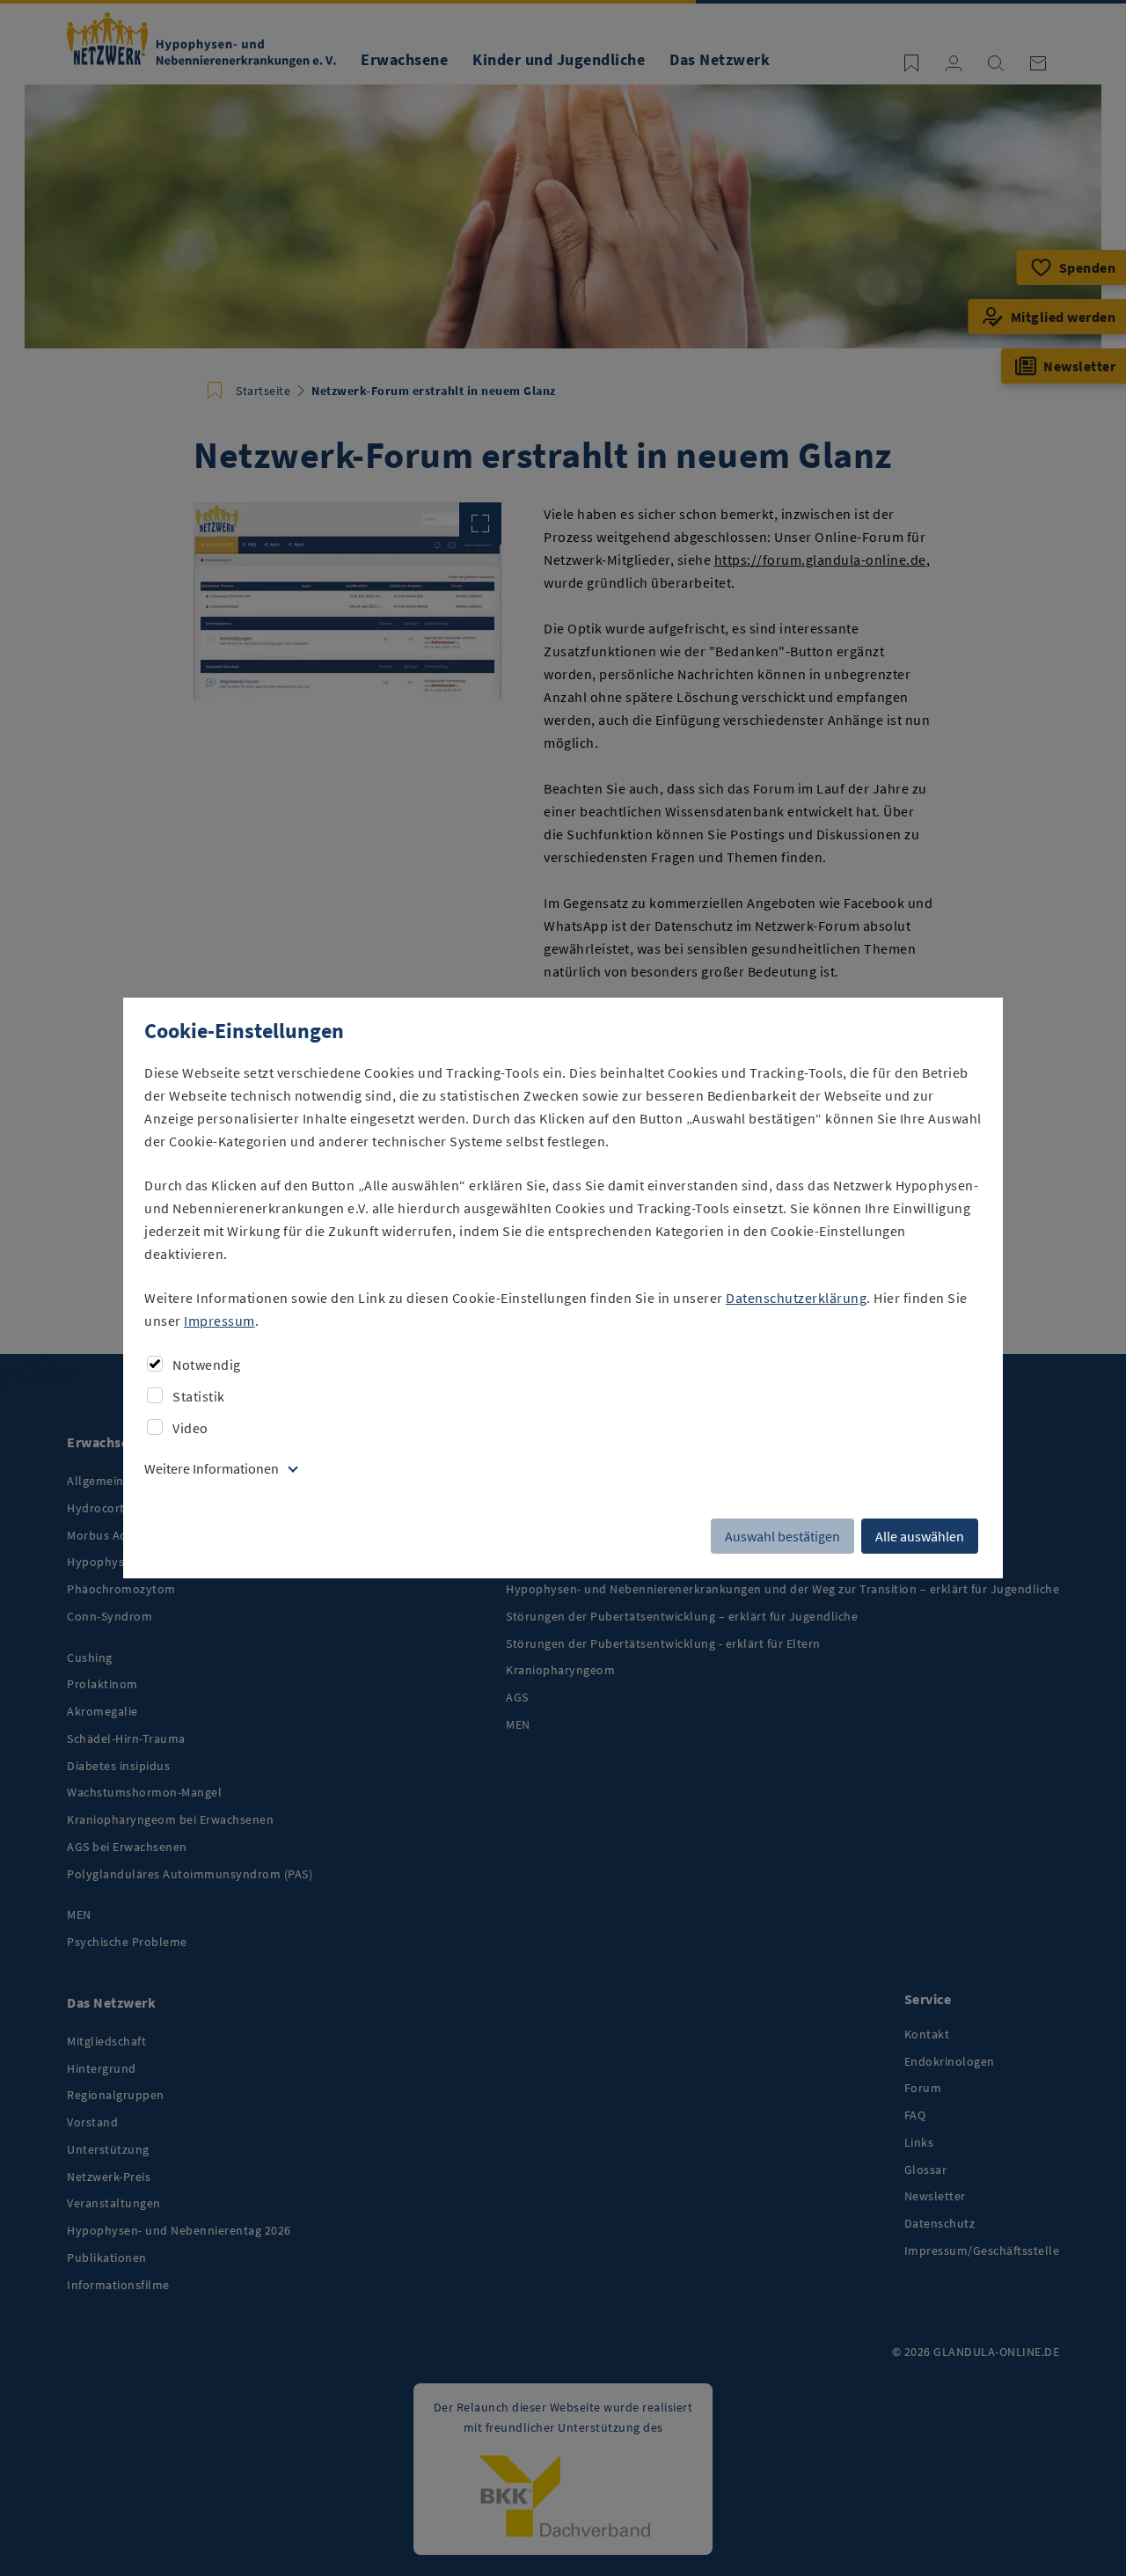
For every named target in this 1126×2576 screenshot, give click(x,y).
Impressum (219, 1321)
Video (190, 1428)
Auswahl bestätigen (782, 1536)
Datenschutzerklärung (796, 1298)
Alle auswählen (920, 1536)
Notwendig (207, 1365)
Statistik (199, 1396)
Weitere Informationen (212, 1468)
